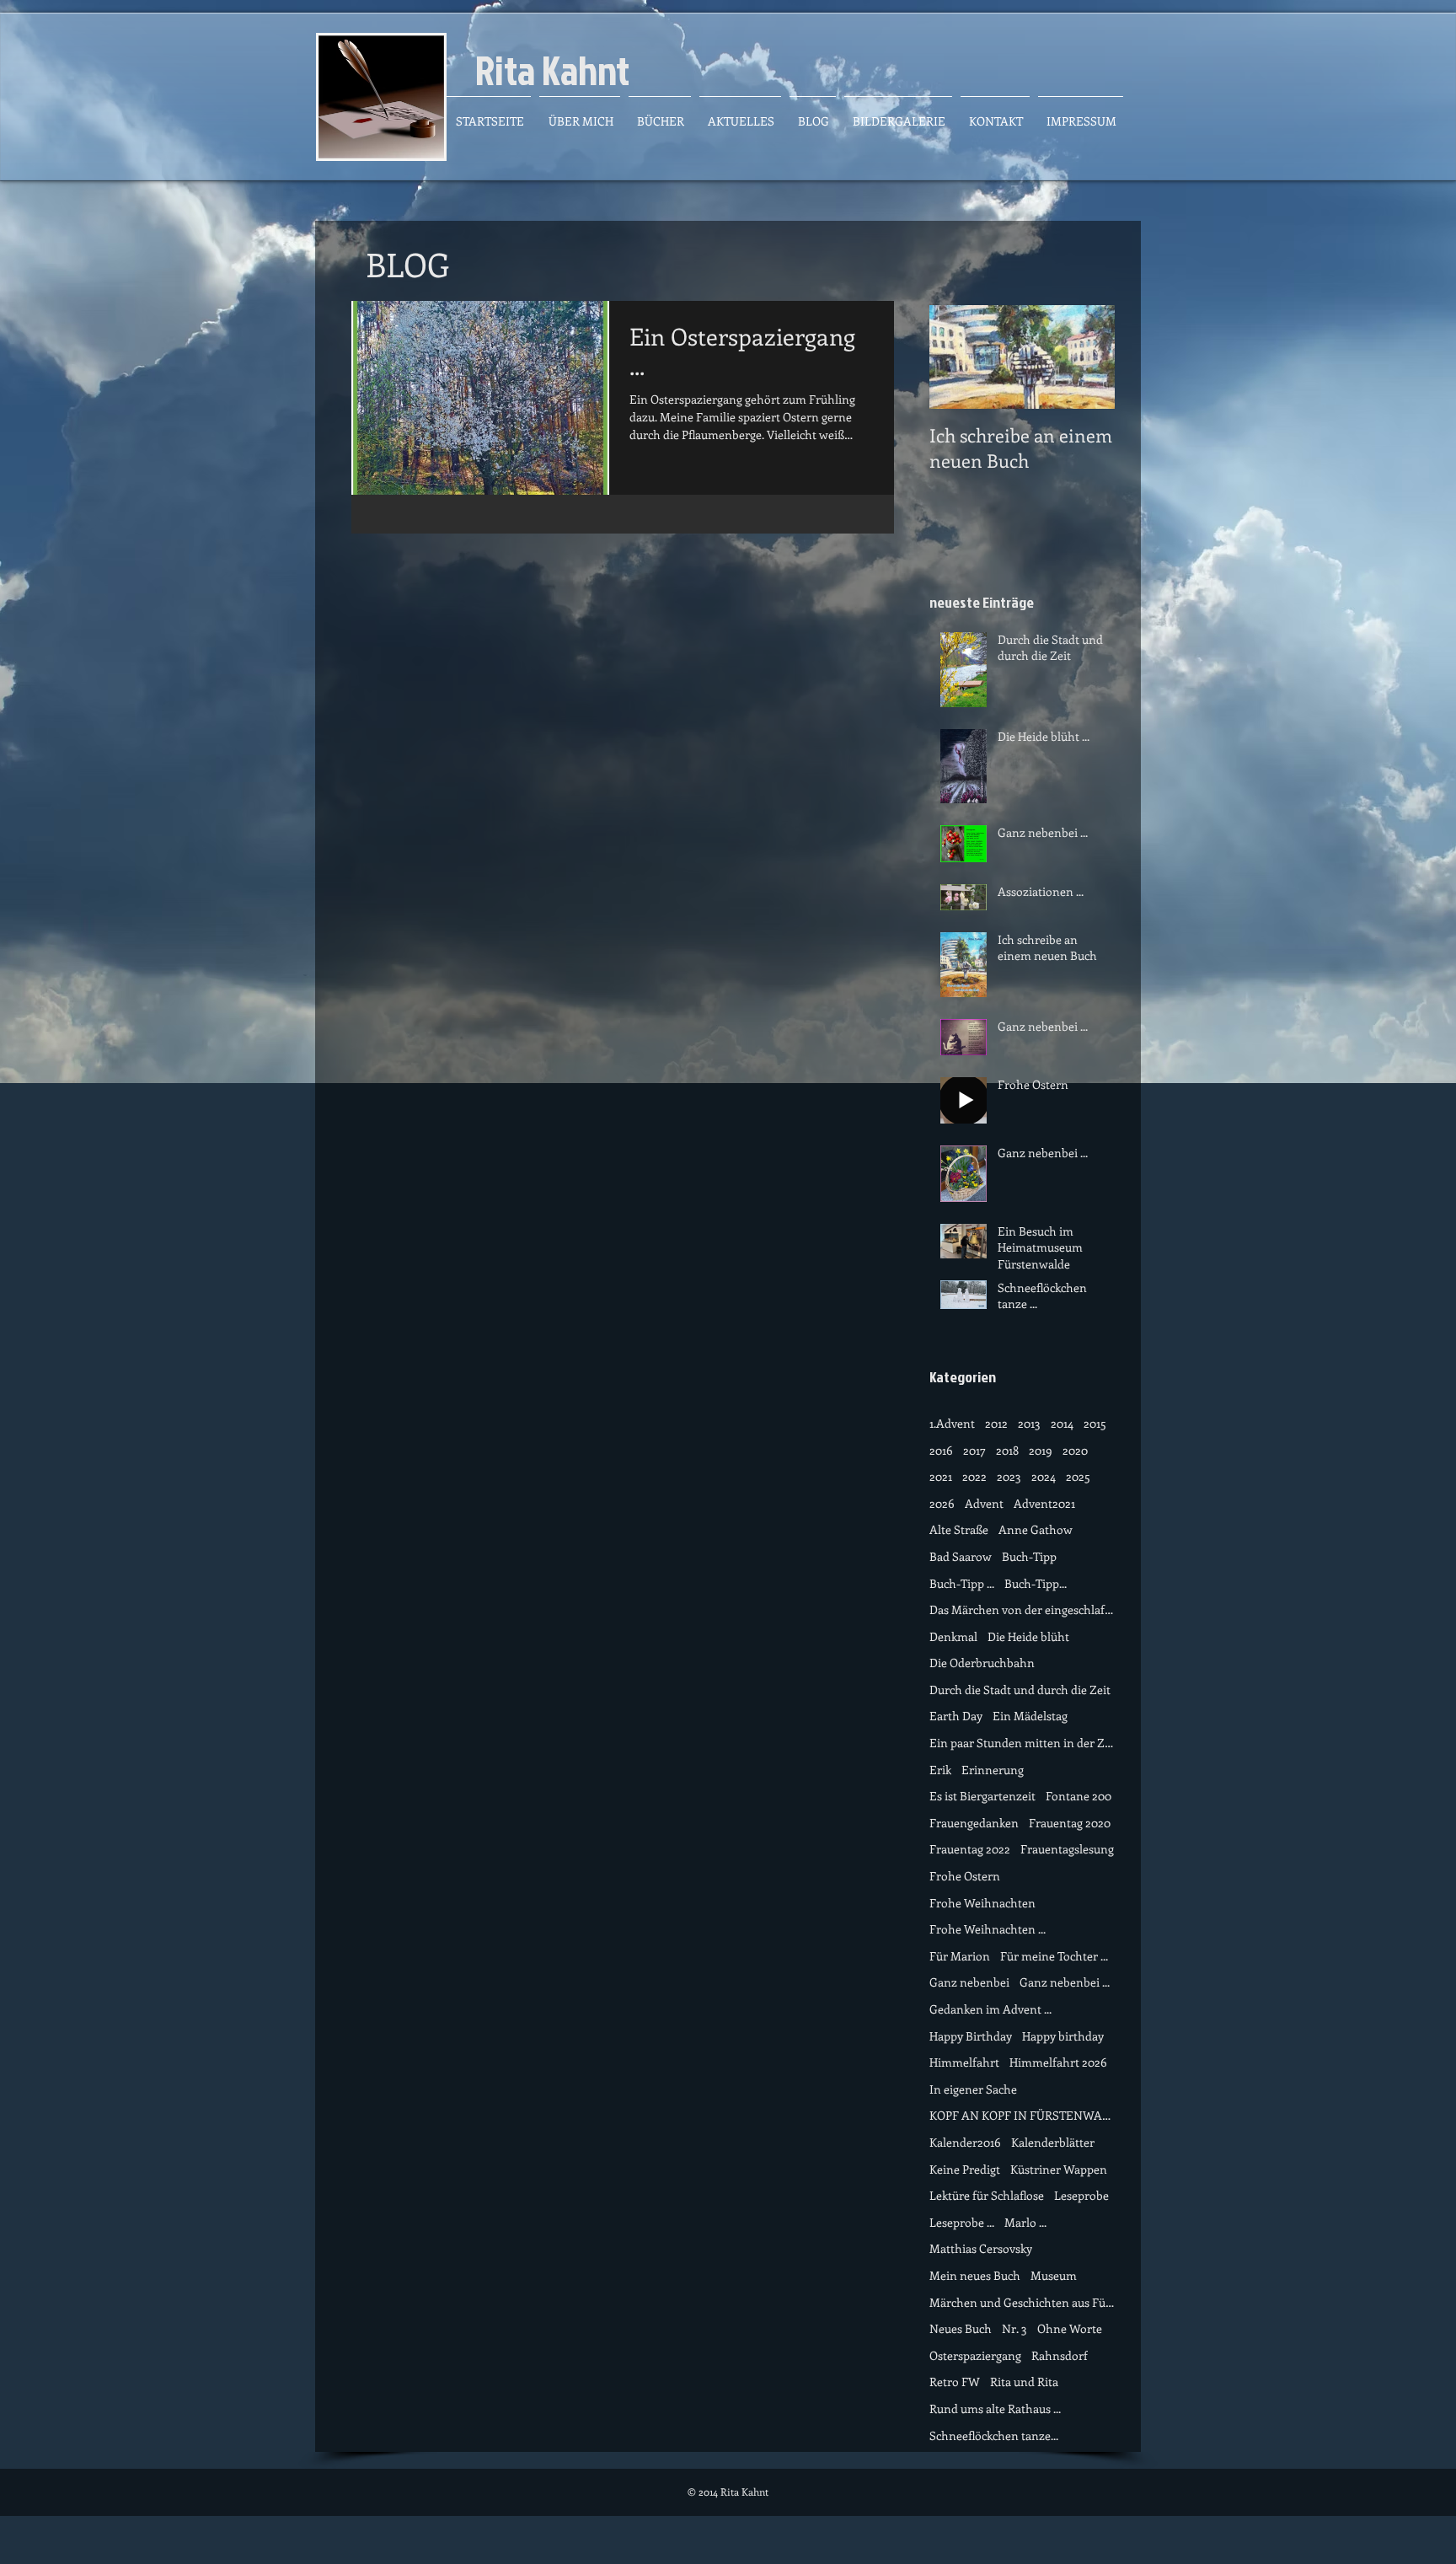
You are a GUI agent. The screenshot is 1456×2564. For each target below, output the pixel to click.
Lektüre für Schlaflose (987, 2195)
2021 (941, 1476)
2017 (974, 1450)
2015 (1095, 1423)
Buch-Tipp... (1036, 1583)
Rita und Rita (1024, 2382)
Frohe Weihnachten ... (988, 1929)
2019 (1041, 1450)
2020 (1075, 1450)
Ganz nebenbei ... (1065, 1982)
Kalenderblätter (1053, 2142)
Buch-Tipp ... (962, 1583)
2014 (1062, 1423)
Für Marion (960, 1956)
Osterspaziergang (975, 2355)
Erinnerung (993, 1770)
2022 (974, 1476)
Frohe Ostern (965, 1876)
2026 (942, 1503)
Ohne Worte (1070, 2328)
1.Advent (952, 1423)
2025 (1078, 1476)
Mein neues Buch (975, 2275)
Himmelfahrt (964, 2062)
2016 (941, 1450)
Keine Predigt (965, 2169)
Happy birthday (1063, 2036)
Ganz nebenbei (969, 1982)
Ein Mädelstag (1030, 1716)
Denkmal (953, 1636)
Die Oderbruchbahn (982, 1663)
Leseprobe (1081, 2195)
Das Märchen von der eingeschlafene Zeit (1022, 1609)
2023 (1009, 1476)
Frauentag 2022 (970, 1849)
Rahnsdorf (1060, 2355)
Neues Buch (961, 2328)
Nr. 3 (1014, 2328)
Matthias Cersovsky (981, 2248)
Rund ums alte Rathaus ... (995, 2408)
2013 (1029, 1423)
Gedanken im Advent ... (990, 2009)
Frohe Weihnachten (982, 1903)
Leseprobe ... (962, 2222)
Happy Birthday (971, 2036)
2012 (996, 1423)
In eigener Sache (973, 2089)
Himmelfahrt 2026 (1058, 2062)
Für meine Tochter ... (1054, 1956)
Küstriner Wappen (1059, 2169)
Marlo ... (1025, 2222)
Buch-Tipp (1029, 1556)
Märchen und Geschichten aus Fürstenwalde (1022, 2302)
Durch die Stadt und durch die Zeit (1020, 1690)
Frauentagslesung (1067, 1849)
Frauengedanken (974, 1823)
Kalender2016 (965, 2142)
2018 (1007, 1450)
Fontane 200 (1079, 1796)
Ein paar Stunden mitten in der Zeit (1022, 1743)
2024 (1044, 1476)
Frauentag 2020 (1070, 1823)
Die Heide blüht (1028, 1636)
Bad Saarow (961, 1556)
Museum (1054, 2275)
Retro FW (955, 2382)
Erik (940, 1770)
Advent (984, 1503)
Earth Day (956, 1716)
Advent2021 (1044, 1503)
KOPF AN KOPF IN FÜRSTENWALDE (1022, 2115)
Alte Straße (959, 1529)
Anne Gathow (1036, 1529)
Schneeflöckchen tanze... (994, 2435)
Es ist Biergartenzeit (982, 1796)
